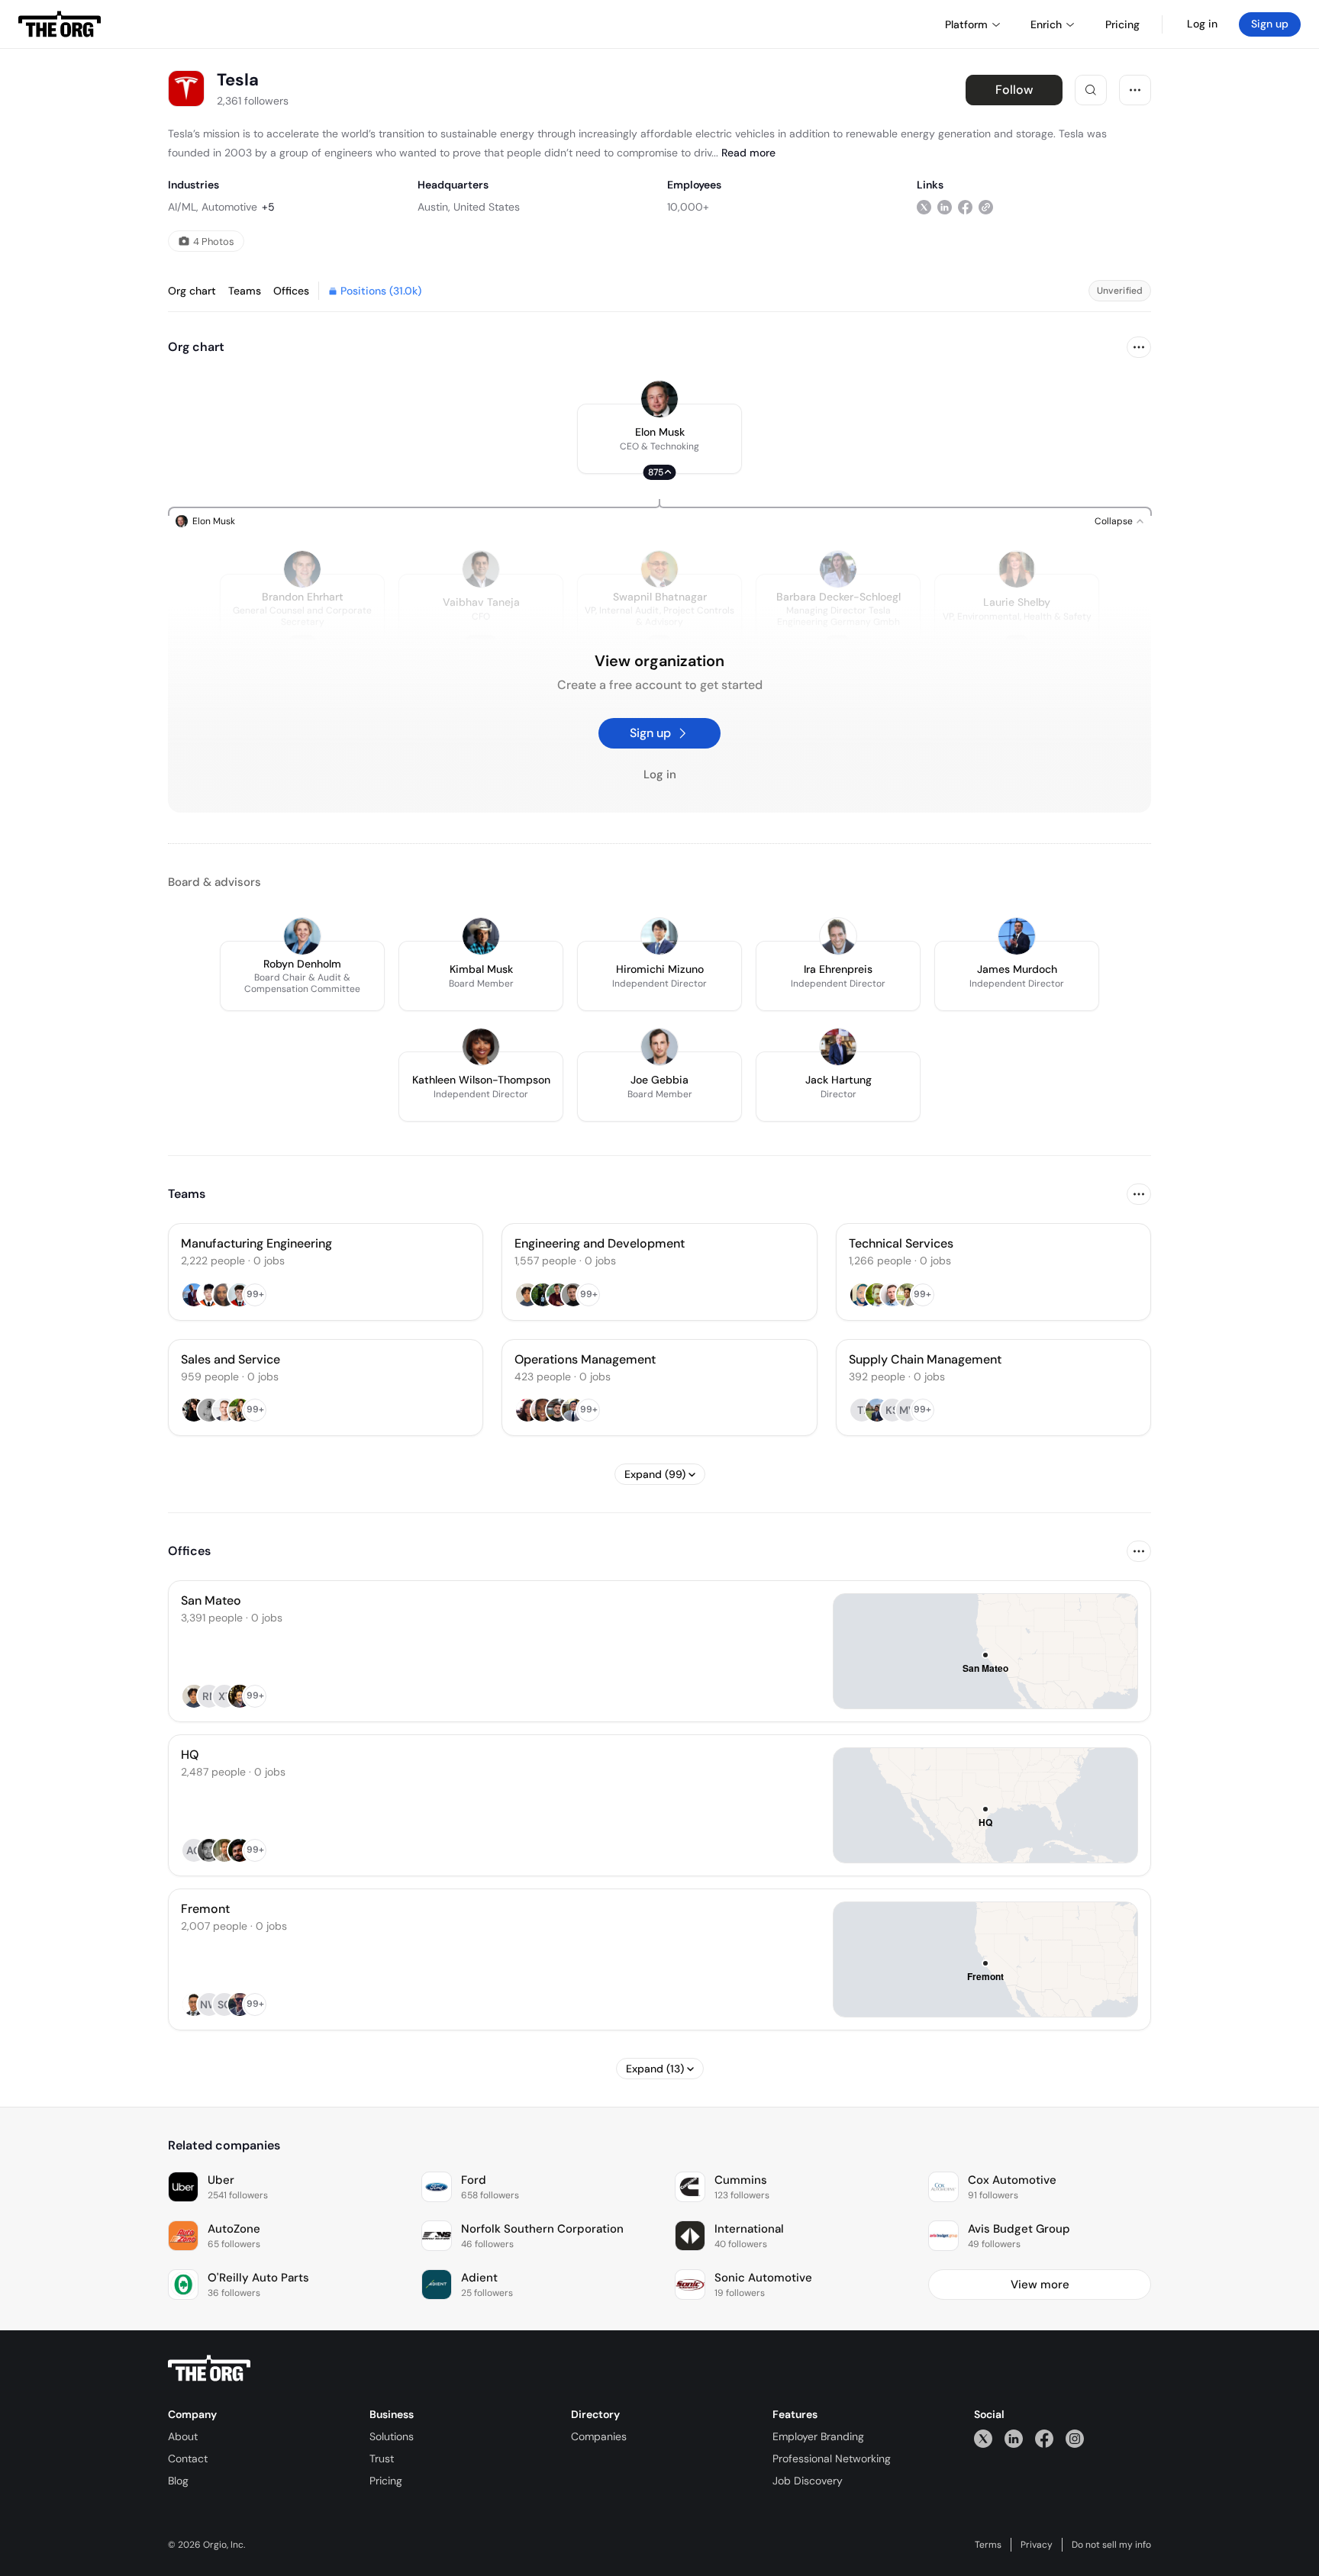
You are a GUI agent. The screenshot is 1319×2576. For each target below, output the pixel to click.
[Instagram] (1075, 2438)
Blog (178, 2481)
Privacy (1037, 2545)
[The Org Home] (60, 24)
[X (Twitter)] (983, 2438)
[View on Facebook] (965, 206)
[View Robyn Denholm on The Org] (302, 936)
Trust (382, 2458)
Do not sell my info (1111, 2545)
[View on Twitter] (924, 206)
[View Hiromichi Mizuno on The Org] (659, 936)
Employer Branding (818, 2436)
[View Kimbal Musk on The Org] (481, 936)
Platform (966, 24)
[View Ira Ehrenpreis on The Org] (838, 936)
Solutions (392, 2436)
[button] (659, 439)
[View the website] (986, 206)
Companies (599, 2436)
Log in (1202, 24)
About (183, 2436)
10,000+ (688, 207)
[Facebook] (1044, 2438)
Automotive (229, 207)
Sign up (1270, 24)
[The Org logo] (209, 2368)
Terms (988, 2545)
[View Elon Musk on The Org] (659, 399)
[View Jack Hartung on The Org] (838, 1047)
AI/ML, (183, 207)
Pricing (386, 2481)
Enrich (1046, 24)
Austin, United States (469, 207)
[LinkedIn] (1014, 2438)
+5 (268, 207)
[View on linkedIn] (945, 206)
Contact (188, 2458)
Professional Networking (832, 2458)
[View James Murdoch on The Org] (1017, 936)
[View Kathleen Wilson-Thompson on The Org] (481, 1047)
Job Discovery (808, 2481)
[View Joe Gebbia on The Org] (659, 1047)
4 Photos (214, 241)
